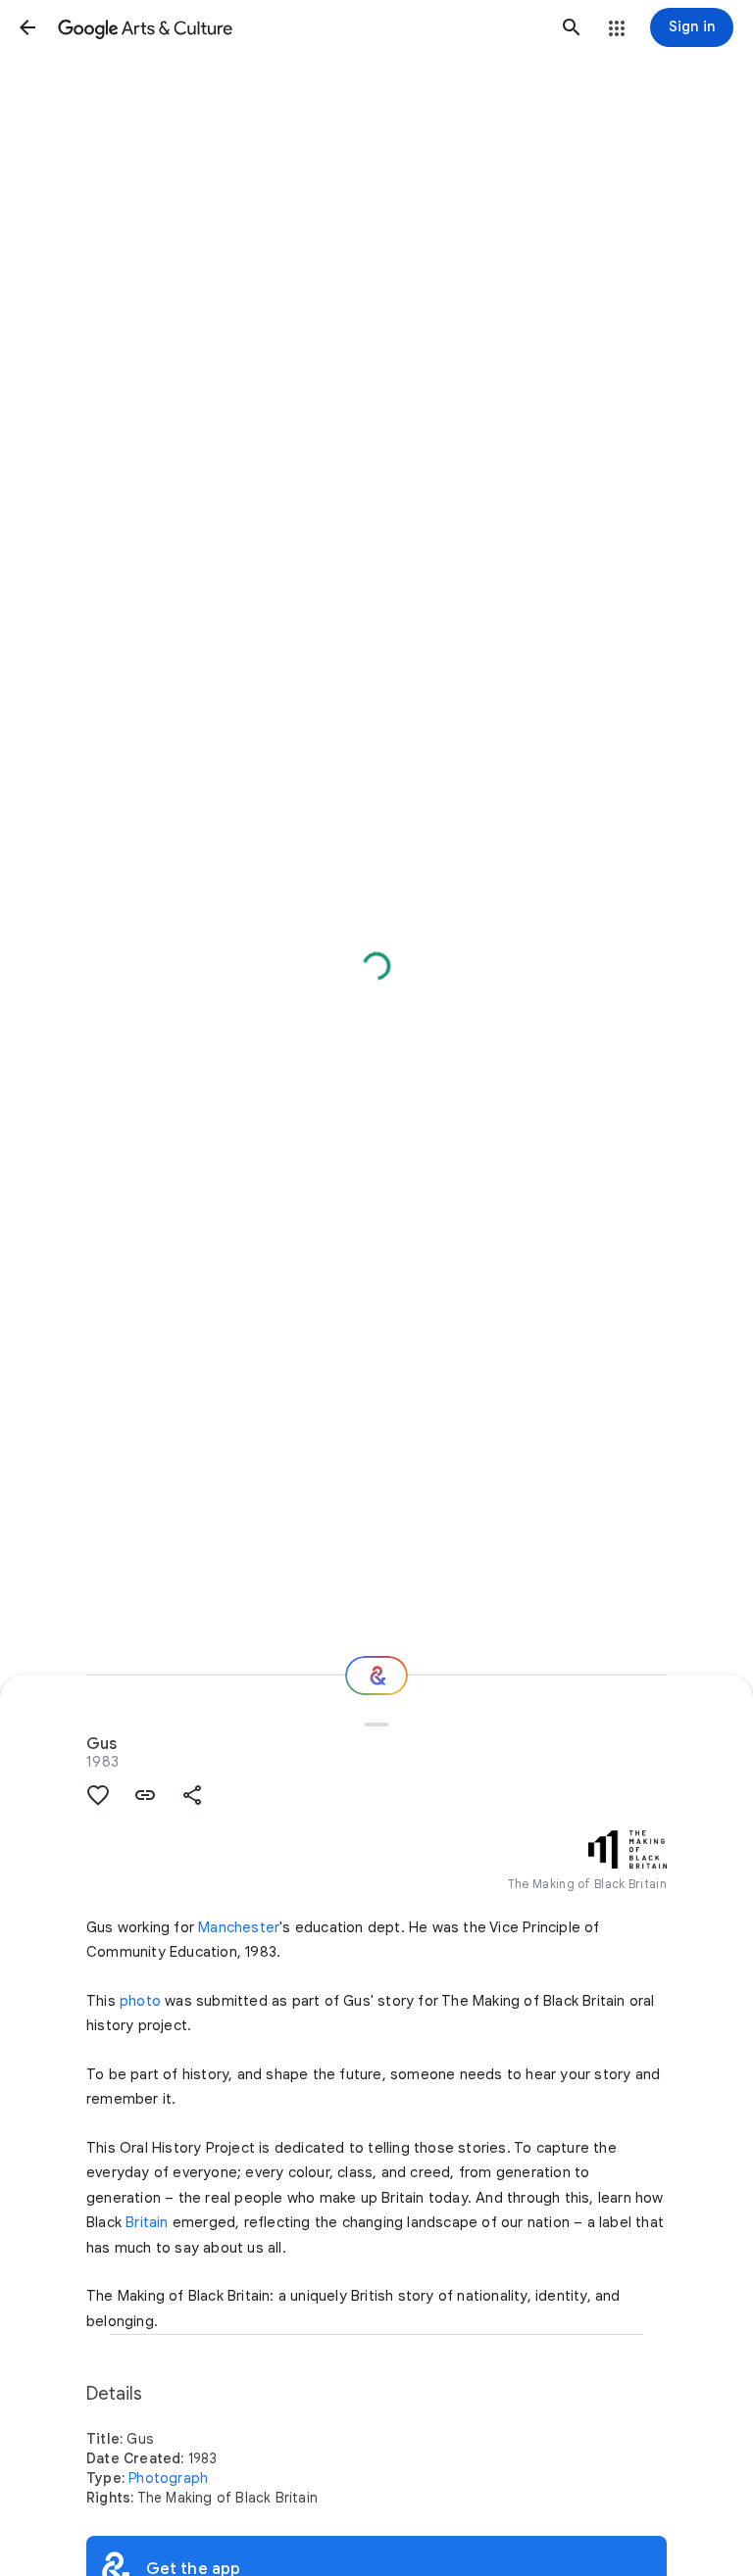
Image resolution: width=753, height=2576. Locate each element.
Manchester (239, 1927)
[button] (27, 27)
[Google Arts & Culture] (300, 27)
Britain (147, 2222)
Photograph (168, 2478)
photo (140, 2001)
